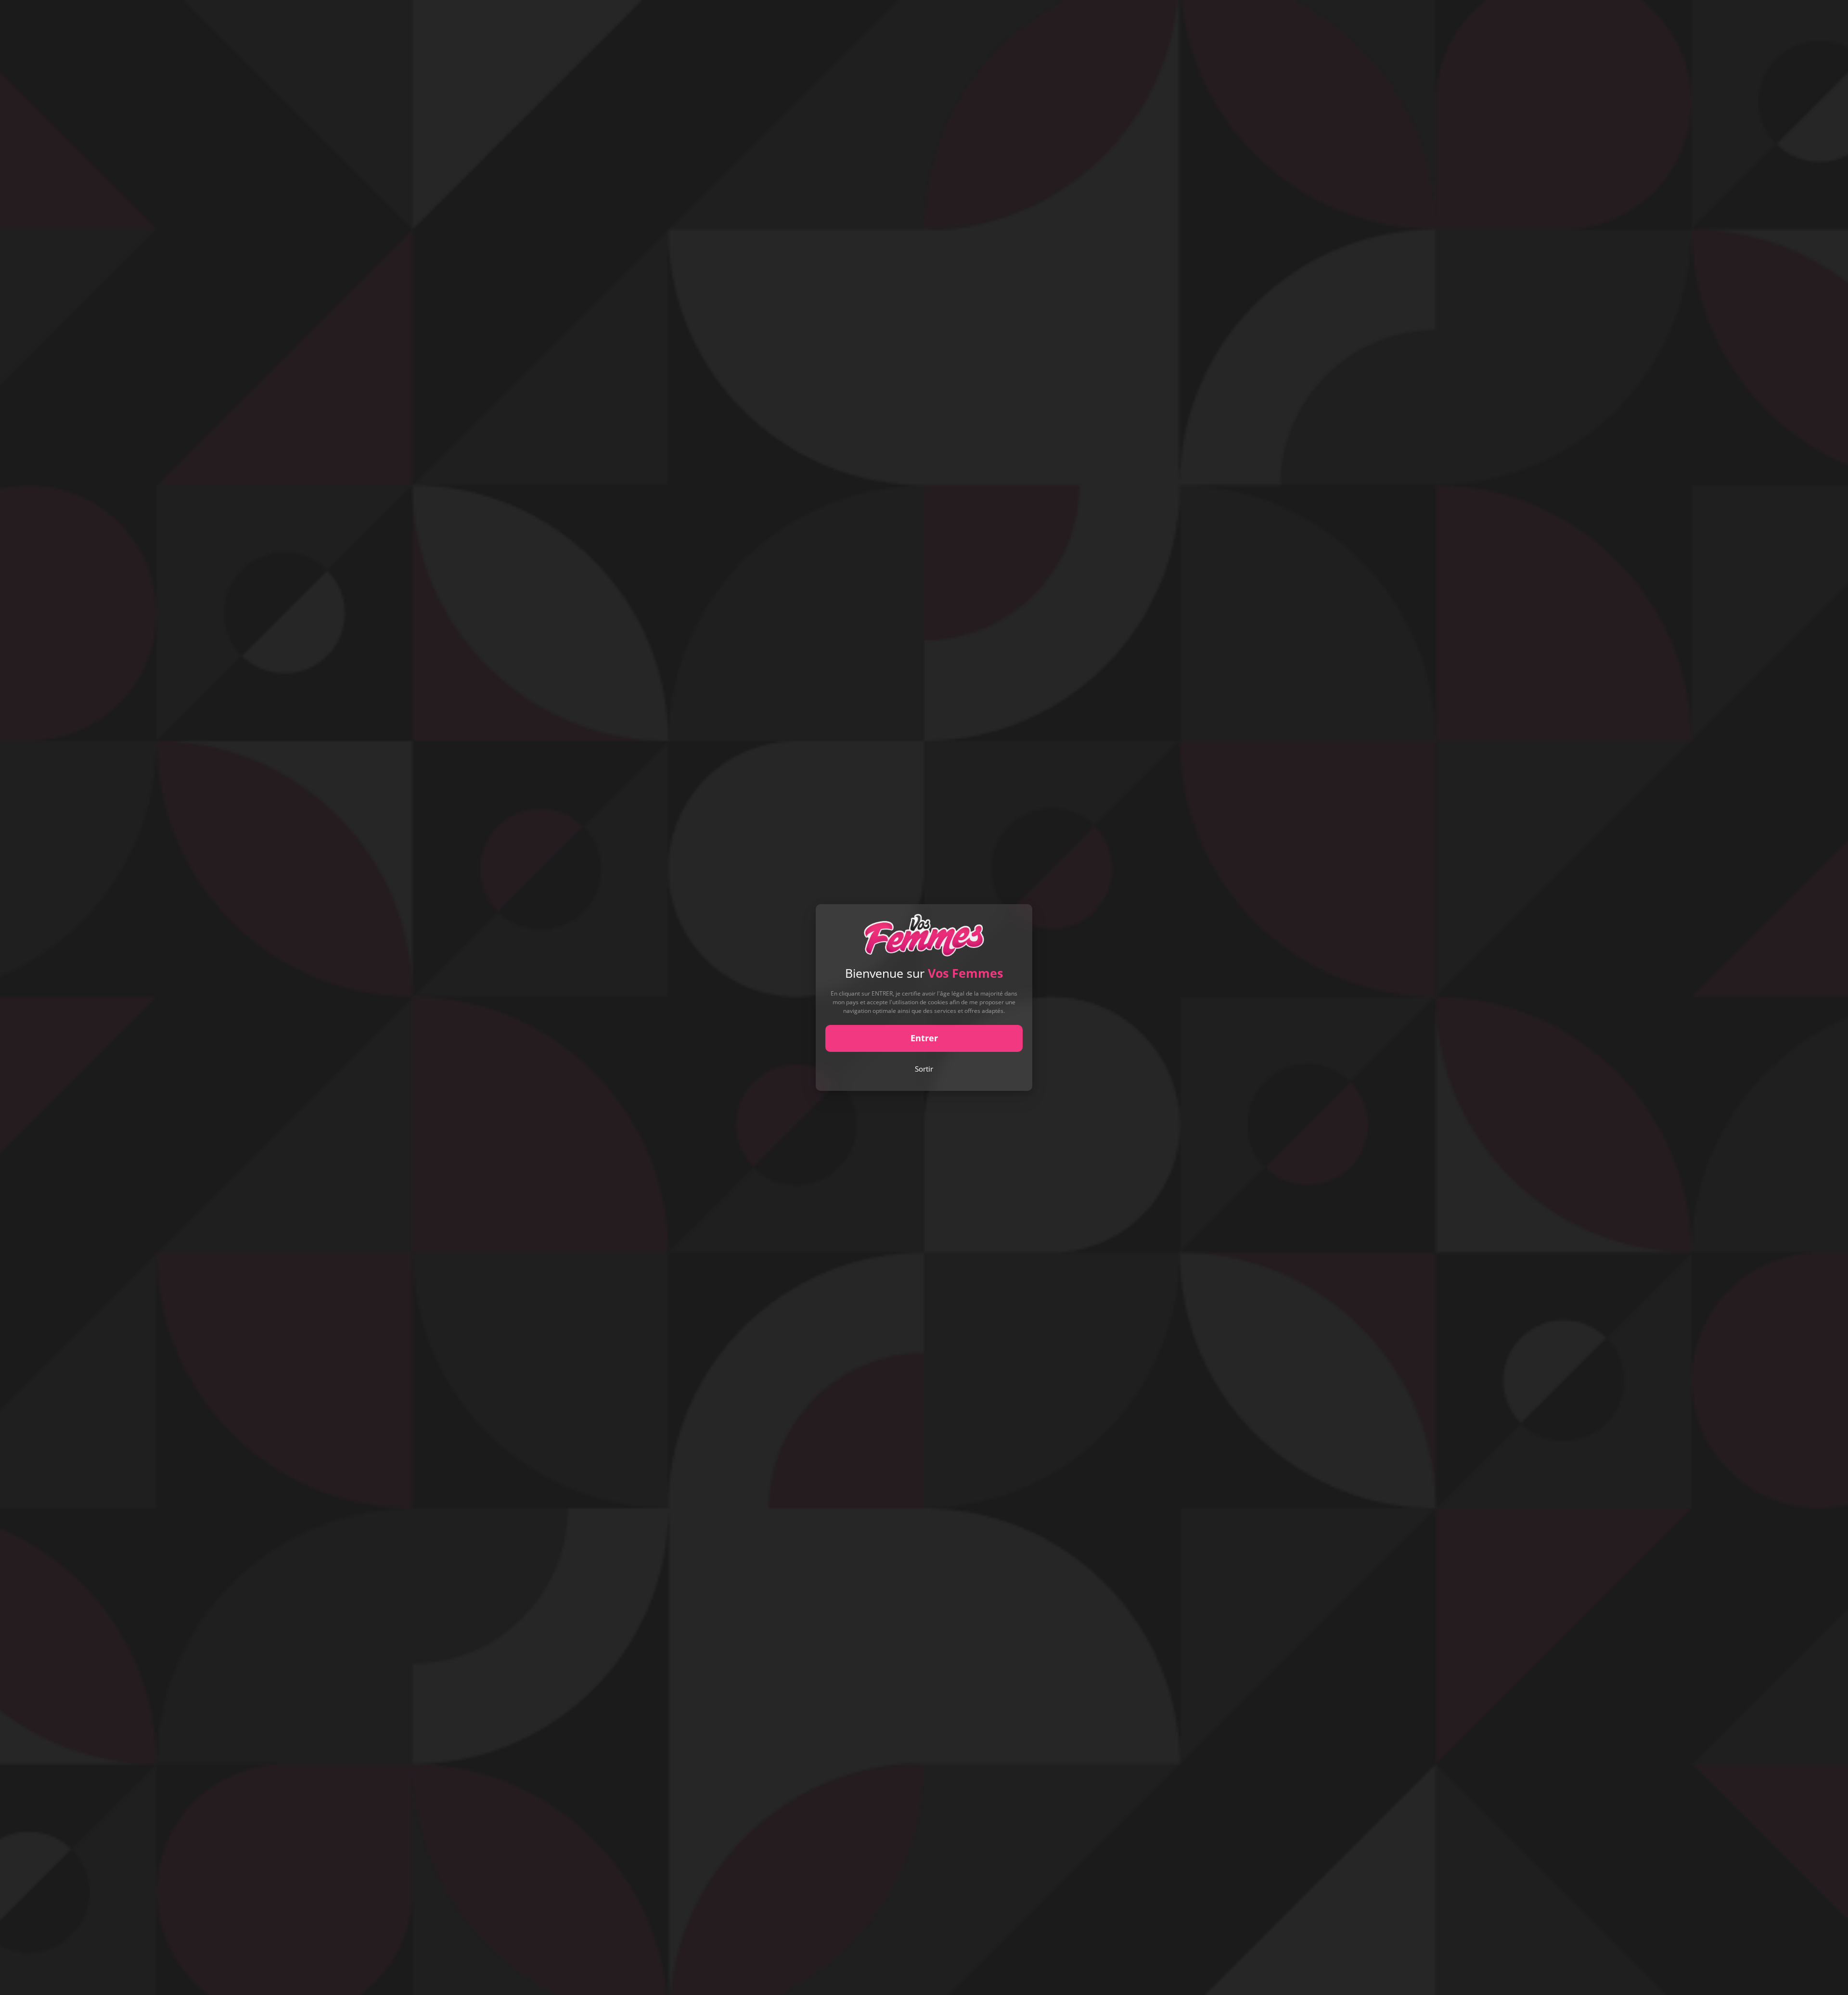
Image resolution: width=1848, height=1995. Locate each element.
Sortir (924, 1069)
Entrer (924, 1038)
